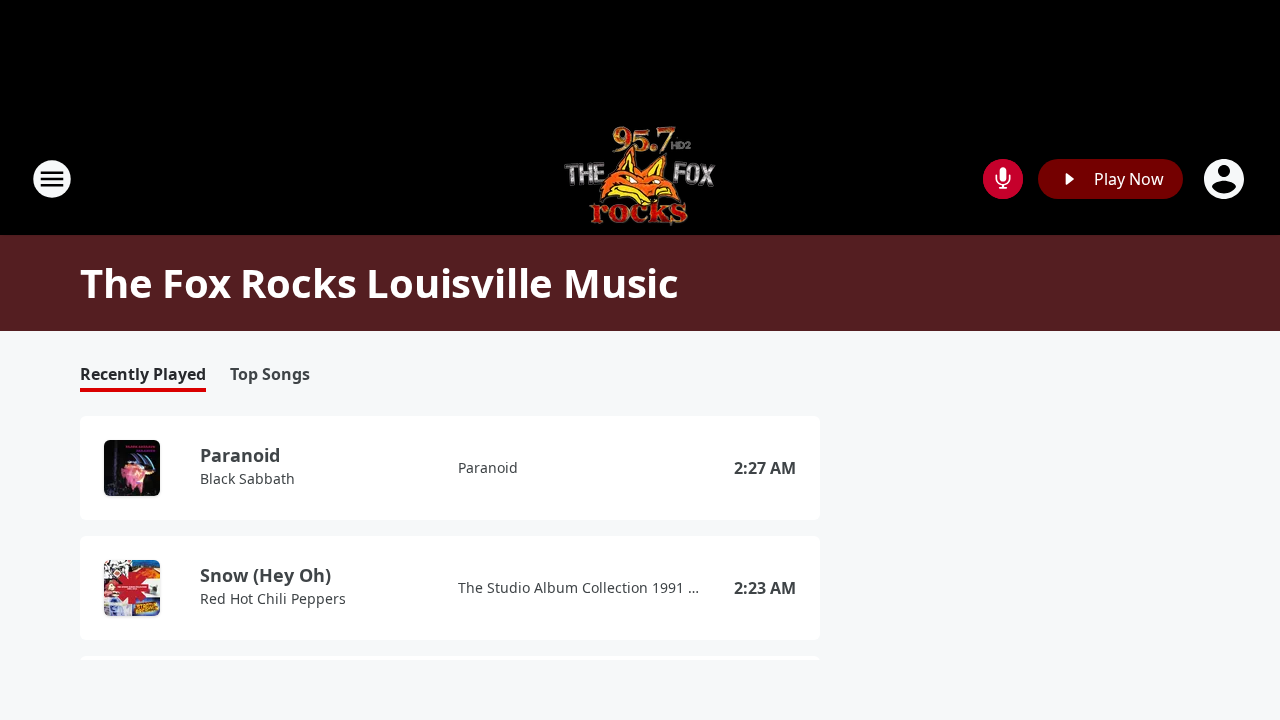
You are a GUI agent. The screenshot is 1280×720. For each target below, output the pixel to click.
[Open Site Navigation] (52, 179)
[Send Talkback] (1003, 179)
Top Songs (270, 374)
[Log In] (1226, 179)
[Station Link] (640, 178)
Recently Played (143, 374)
